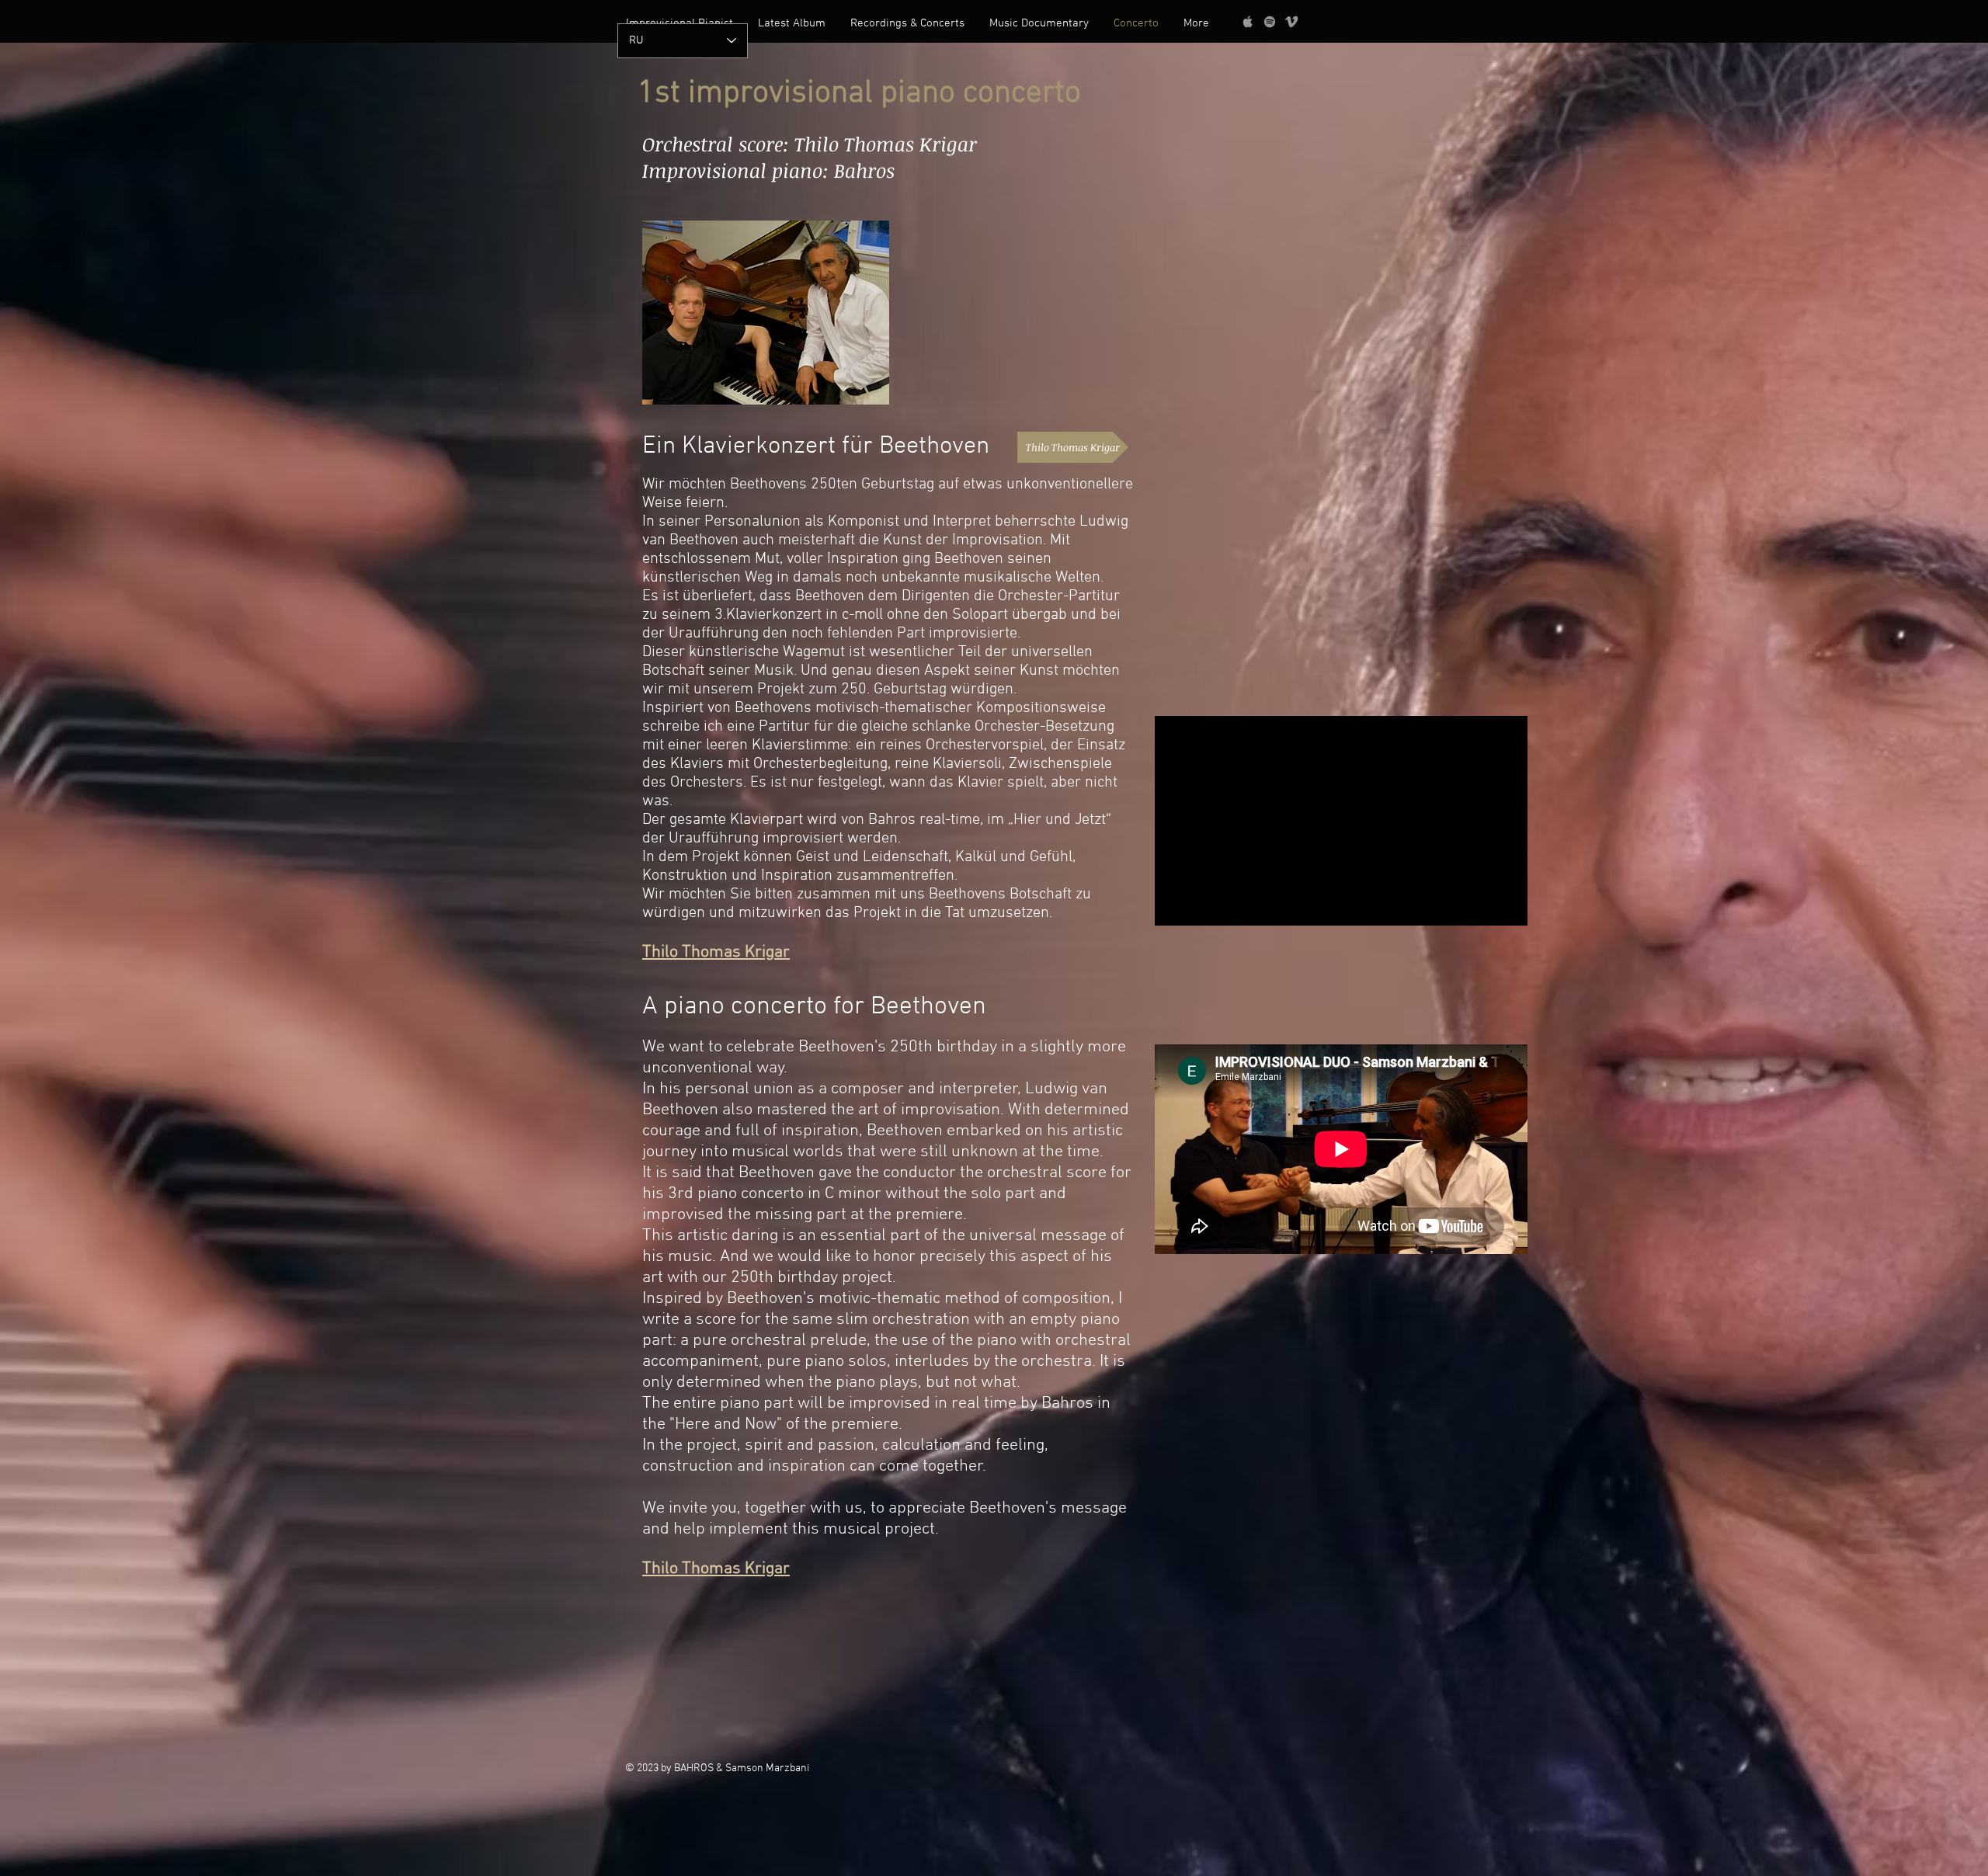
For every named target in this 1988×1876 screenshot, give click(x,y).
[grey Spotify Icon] (1270, 22)
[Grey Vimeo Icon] (1291, 22)
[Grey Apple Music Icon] (1248, 22)
